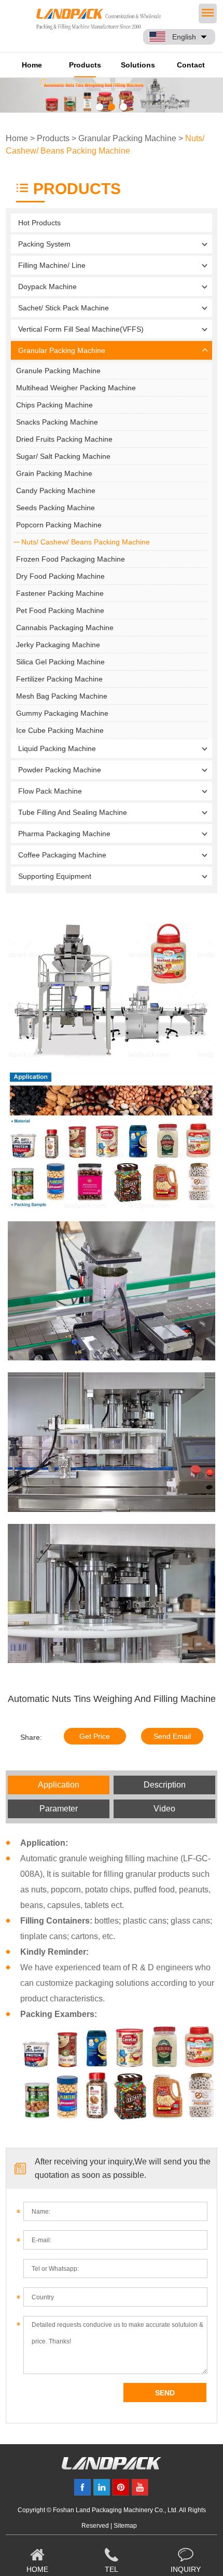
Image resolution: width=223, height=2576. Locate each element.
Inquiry (186, 2569)
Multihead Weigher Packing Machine (76, 388)
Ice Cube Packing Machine (60, 730)
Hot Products (39, 223)
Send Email (172, 1736)
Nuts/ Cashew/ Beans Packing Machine (86, 542)
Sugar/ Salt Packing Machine (63, 456)
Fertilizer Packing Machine (59, 679)
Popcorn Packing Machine (59, 525)
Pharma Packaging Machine (64, 834)
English (184, 37)
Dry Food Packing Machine (60, 576)
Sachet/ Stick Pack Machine (64, 308)
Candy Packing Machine (56, 490)
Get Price (95, 1736)
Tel (112, 2569)
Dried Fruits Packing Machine (64, 439)
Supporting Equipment (55, 876)
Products (85, 65)
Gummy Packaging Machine (62, 713)
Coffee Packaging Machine (62, 855)
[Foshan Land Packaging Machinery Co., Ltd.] (112, 2467)
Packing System (44, 244)
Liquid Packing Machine (57, 748)
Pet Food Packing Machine (60, 610)
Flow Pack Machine (50, 791)
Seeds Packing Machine (55, 508)
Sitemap (125, 2526)
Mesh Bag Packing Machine (62, 696)
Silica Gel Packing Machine (60, 662)
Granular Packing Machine (127, 138)
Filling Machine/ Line (52, 265)
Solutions (138, 65)
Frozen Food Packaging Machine (71, 559)
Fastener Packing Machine (60, 593)
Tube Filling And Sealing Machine (73, 812)
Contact (191, 65)
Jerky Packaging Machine (58, 645)
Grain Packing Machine (54, 473)
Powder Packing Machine (60, 770)
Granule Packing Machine (58, 371)
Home (32, 65)
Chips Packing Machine (54, 405)
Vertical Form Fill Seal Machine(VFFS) (81, 329)
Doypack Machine (47, 287)
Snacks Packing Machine (57, 422)
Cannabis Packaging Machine (65, 628)
